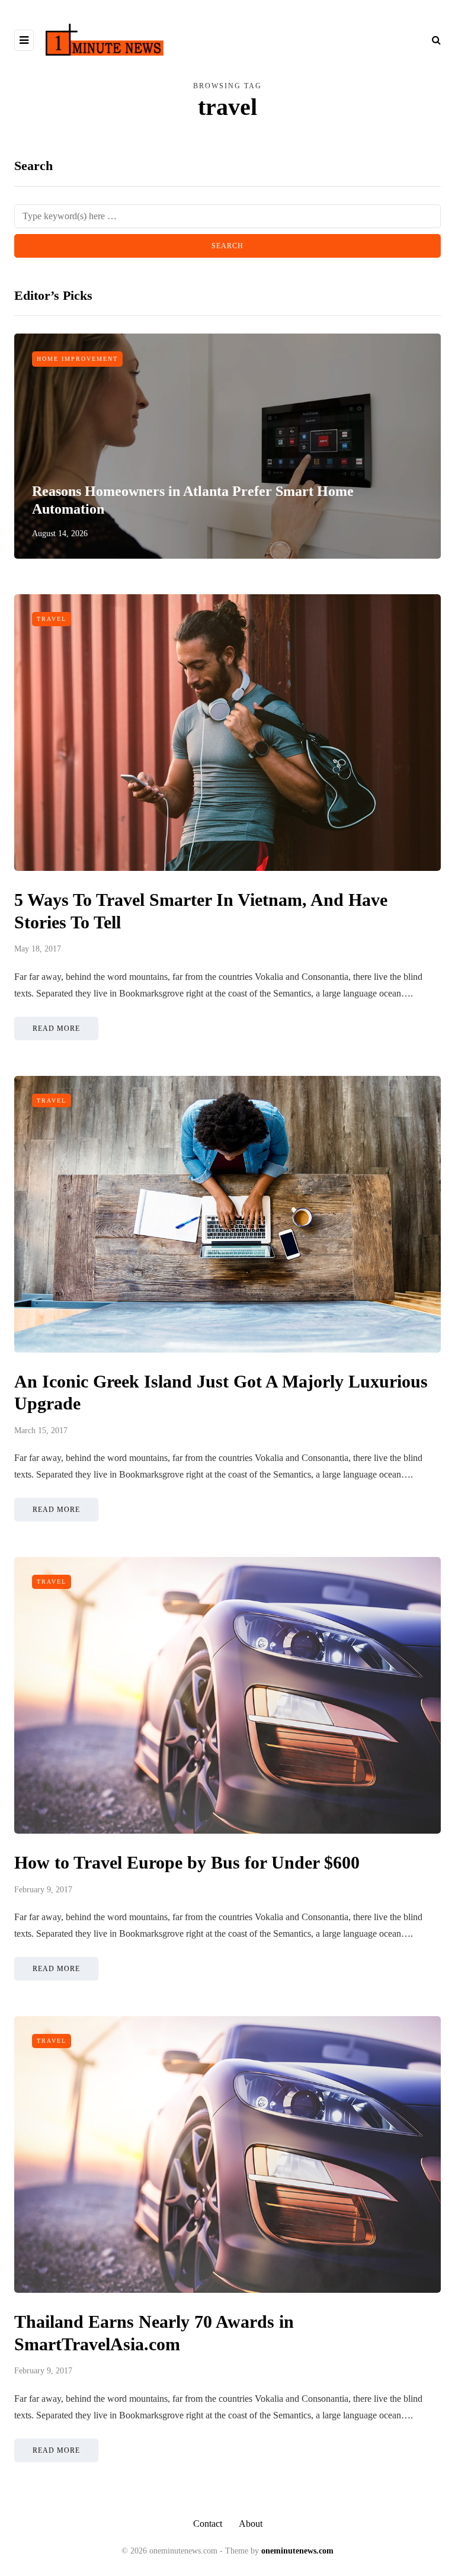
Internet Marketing (80, 359)
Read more (56, 1029)
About (251, 2524)
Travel (52, 619)
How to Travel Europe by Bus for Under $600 (187, 1862)
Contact (208, 2524)
